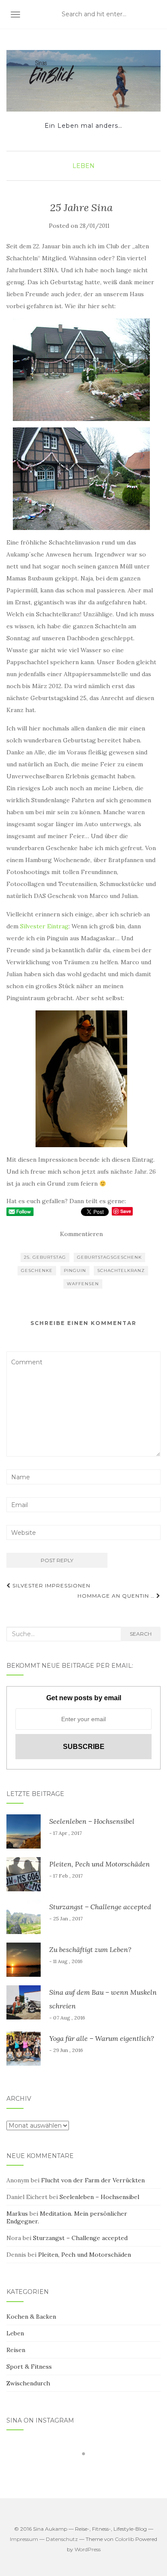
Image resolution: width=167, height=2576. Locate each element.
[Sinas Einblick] (83, 81)
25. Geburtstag (45, 1257)
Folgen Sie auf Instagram (89, 2469)
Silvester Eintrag (44, 926)
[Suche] (155, 15)
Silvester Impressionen (51, 1585)
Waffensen (83, 1284)
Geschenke (37, 1270)
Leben (83, 166)
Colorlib (124, 2539)
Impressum (24, 2539)
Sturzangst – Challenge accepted (100, 1907)
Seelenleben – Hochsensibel (92, 1821)
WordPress (88, 2549)
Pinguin (75, 1270)
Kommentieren (81, 1234)
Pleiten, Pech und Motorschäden (100, 1864)
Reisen (16, 2350)
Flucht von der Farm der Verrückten (93, 2180)
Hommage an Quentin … (117, 1596)
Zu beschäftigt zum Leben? (90, 1949)
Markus (17, 2214)
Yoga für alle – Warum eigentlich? (102, 2038)
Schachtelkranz (121, 1270)
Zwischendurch (28, 2383)
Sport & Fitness (29, 2367)
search (141, 1634)
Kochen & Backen (31, 2317)
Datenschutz (62, 2539)
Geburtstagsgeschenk (109, 1257)
